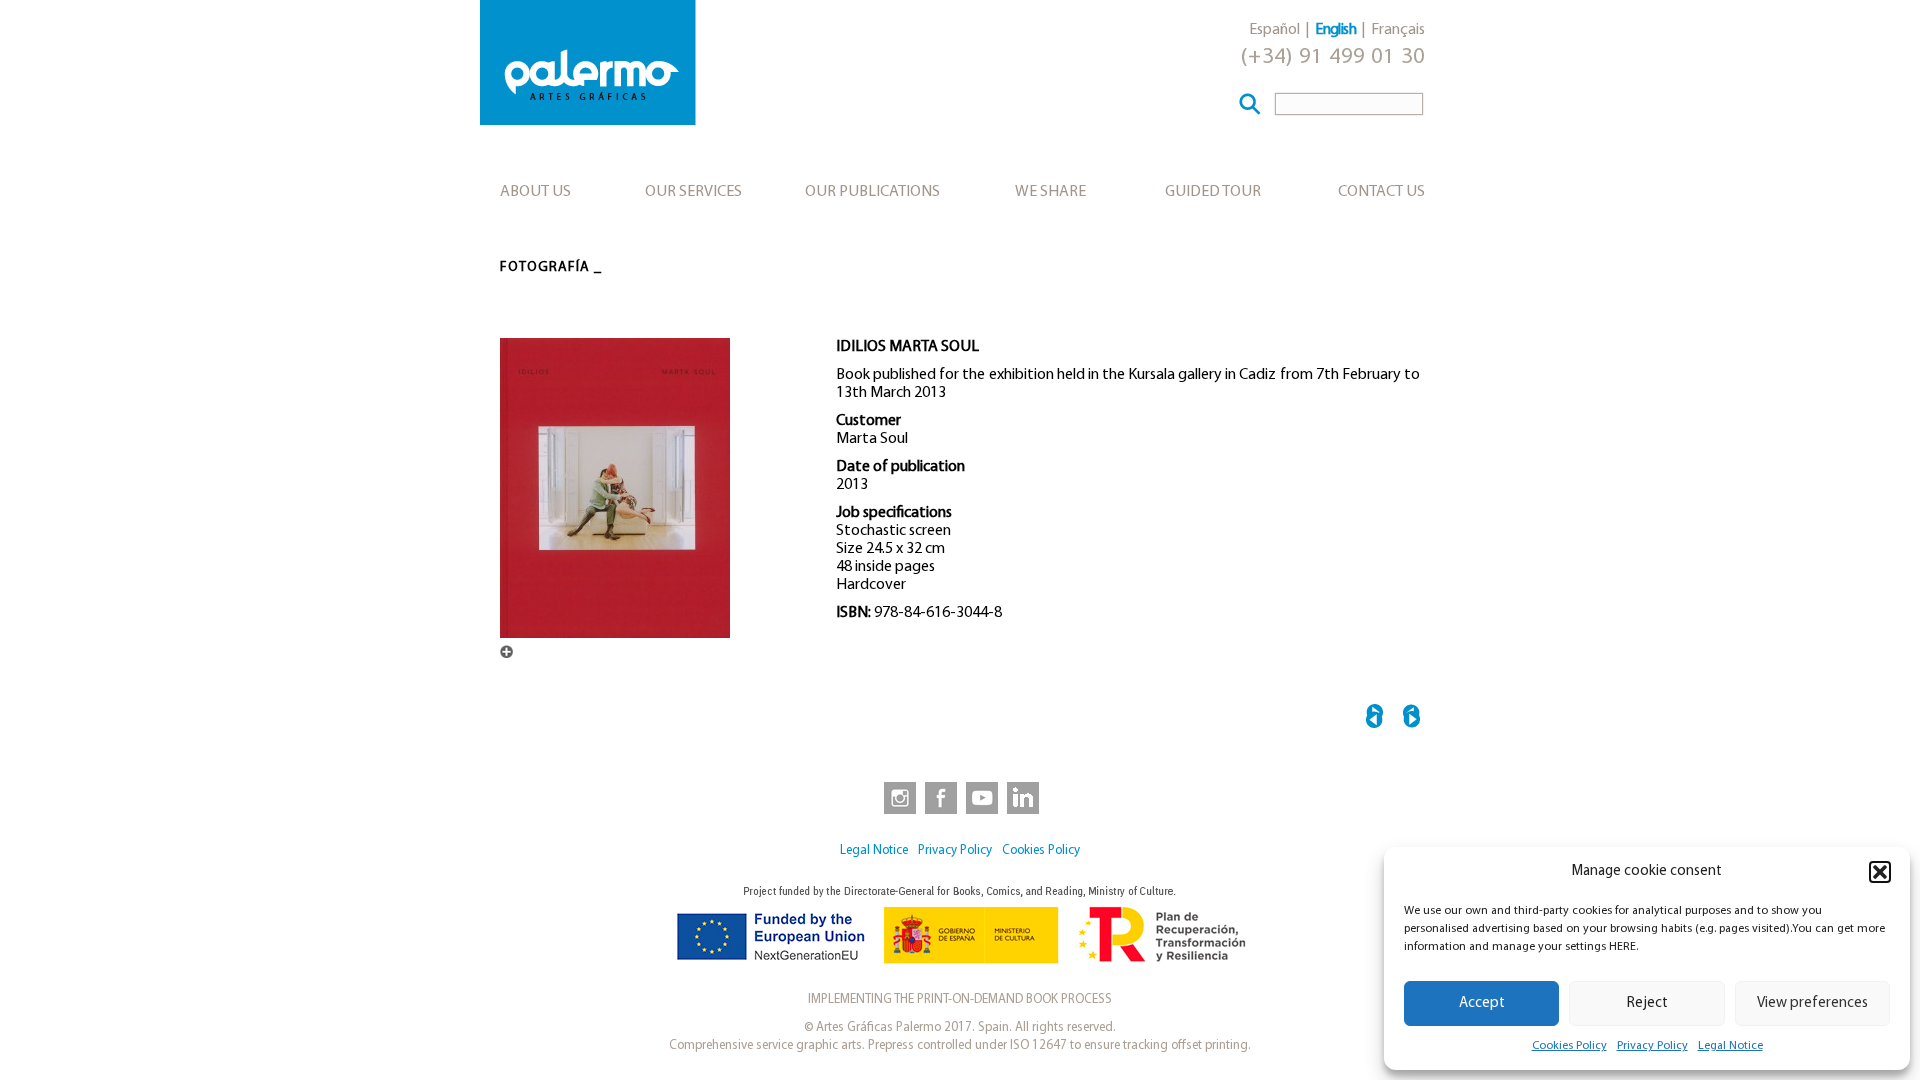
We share (1050, 192)
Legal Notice (1730, 1046)
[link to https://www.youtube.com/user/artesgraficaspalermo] (982, 797)
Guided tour (1213, 192)
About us (535, 192)
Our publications (872, 192)
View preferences (1812, 1003)
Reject (1647, 1003)
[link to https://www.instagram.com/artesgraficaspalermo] (896, 797)
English (1335, 30)
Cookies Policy (1569, 1046)
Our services (693, 192)
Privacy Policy (1652, 1046)
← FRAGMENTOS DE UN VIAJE (1374, 719)
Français (1398, 30)
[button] (1880, 872)
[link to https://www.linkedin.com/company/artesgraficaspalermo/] (1025, 797)
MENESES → (1411, 719)
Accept (1482, 1003)
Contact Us (1381, 192)
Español (1274, 30)
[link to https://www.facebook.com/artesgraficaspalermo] (939, 797)
